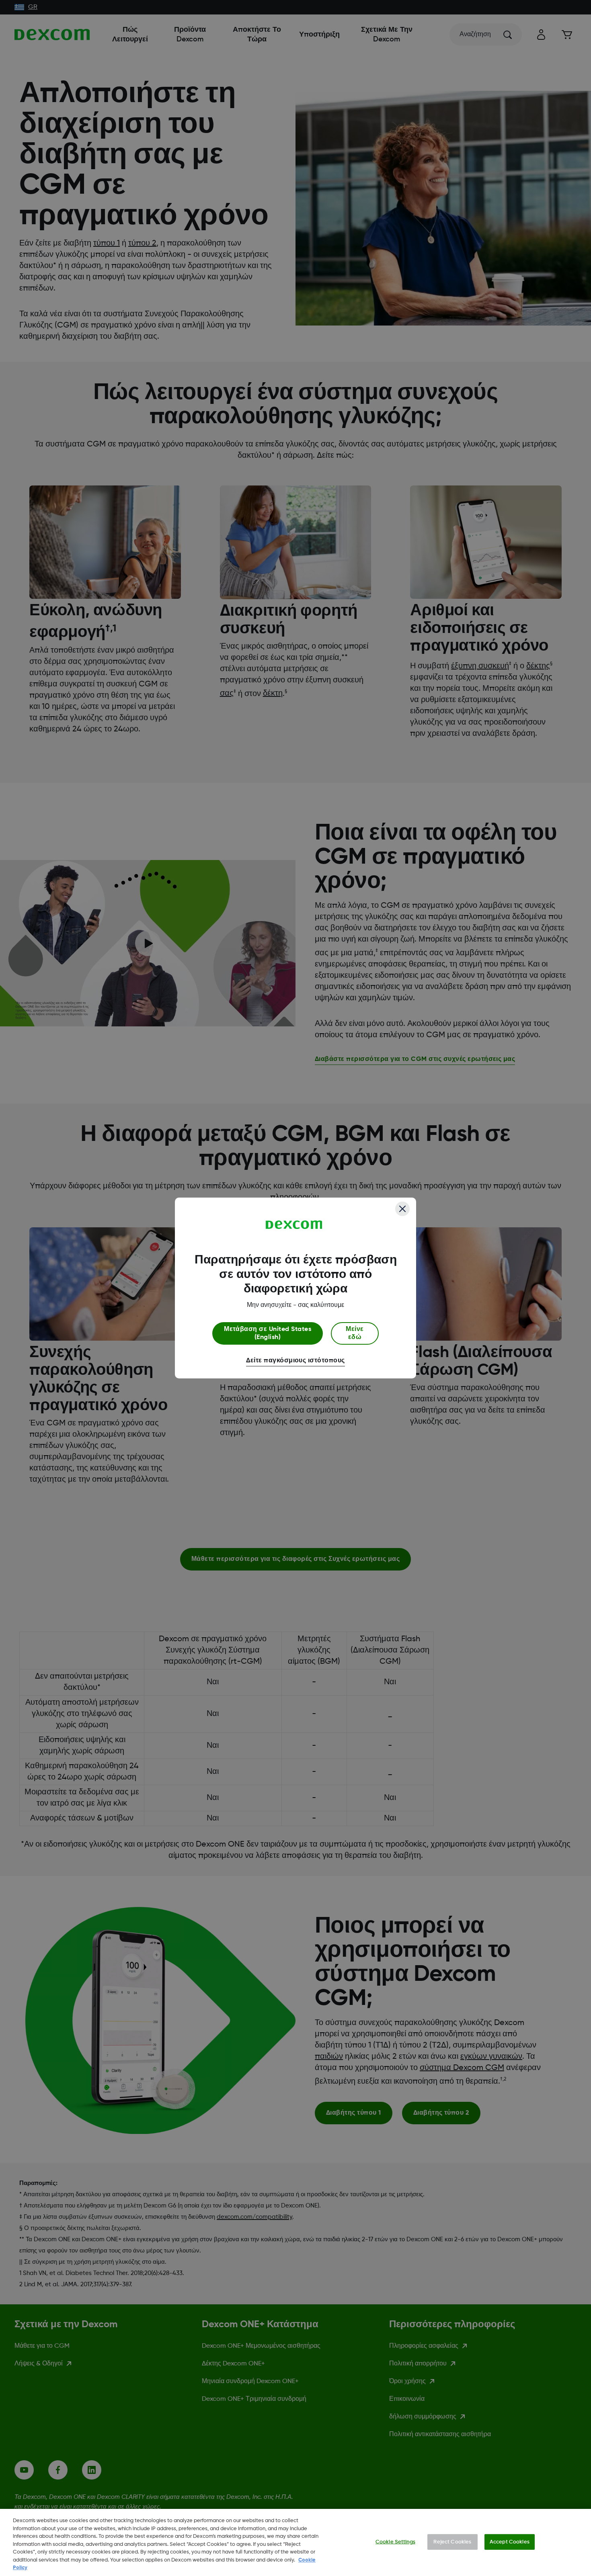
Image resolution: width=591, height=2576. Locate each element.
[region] (295, 2542)
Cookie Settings (395, 2542)
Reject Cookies (452, 2542)
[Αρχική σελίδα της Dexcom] (294, 1225)
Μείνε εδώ (355, 1333)
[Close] (402, 1209)
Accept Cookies (510, 2542)
